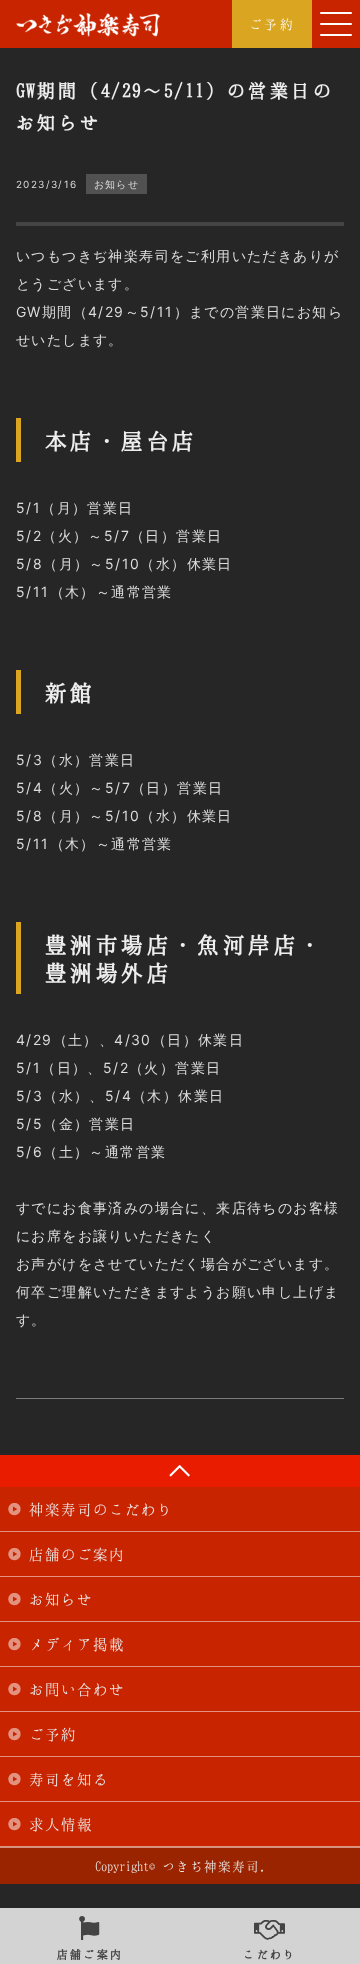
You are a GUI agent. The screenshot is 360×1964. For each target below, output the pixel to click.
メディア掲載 (77, 1644)
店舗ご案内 (90, 1952)
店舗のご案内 (77, 1554)
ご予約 (272, 24)
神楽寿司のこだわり (101, 1509)
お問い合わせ (77, 1689)
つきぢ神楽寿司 (88, 25)
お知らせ (61, 1599)
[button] (336, 24)
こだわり (270, 1952)
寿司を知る (69, 1779)
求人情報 (61, 1824)
